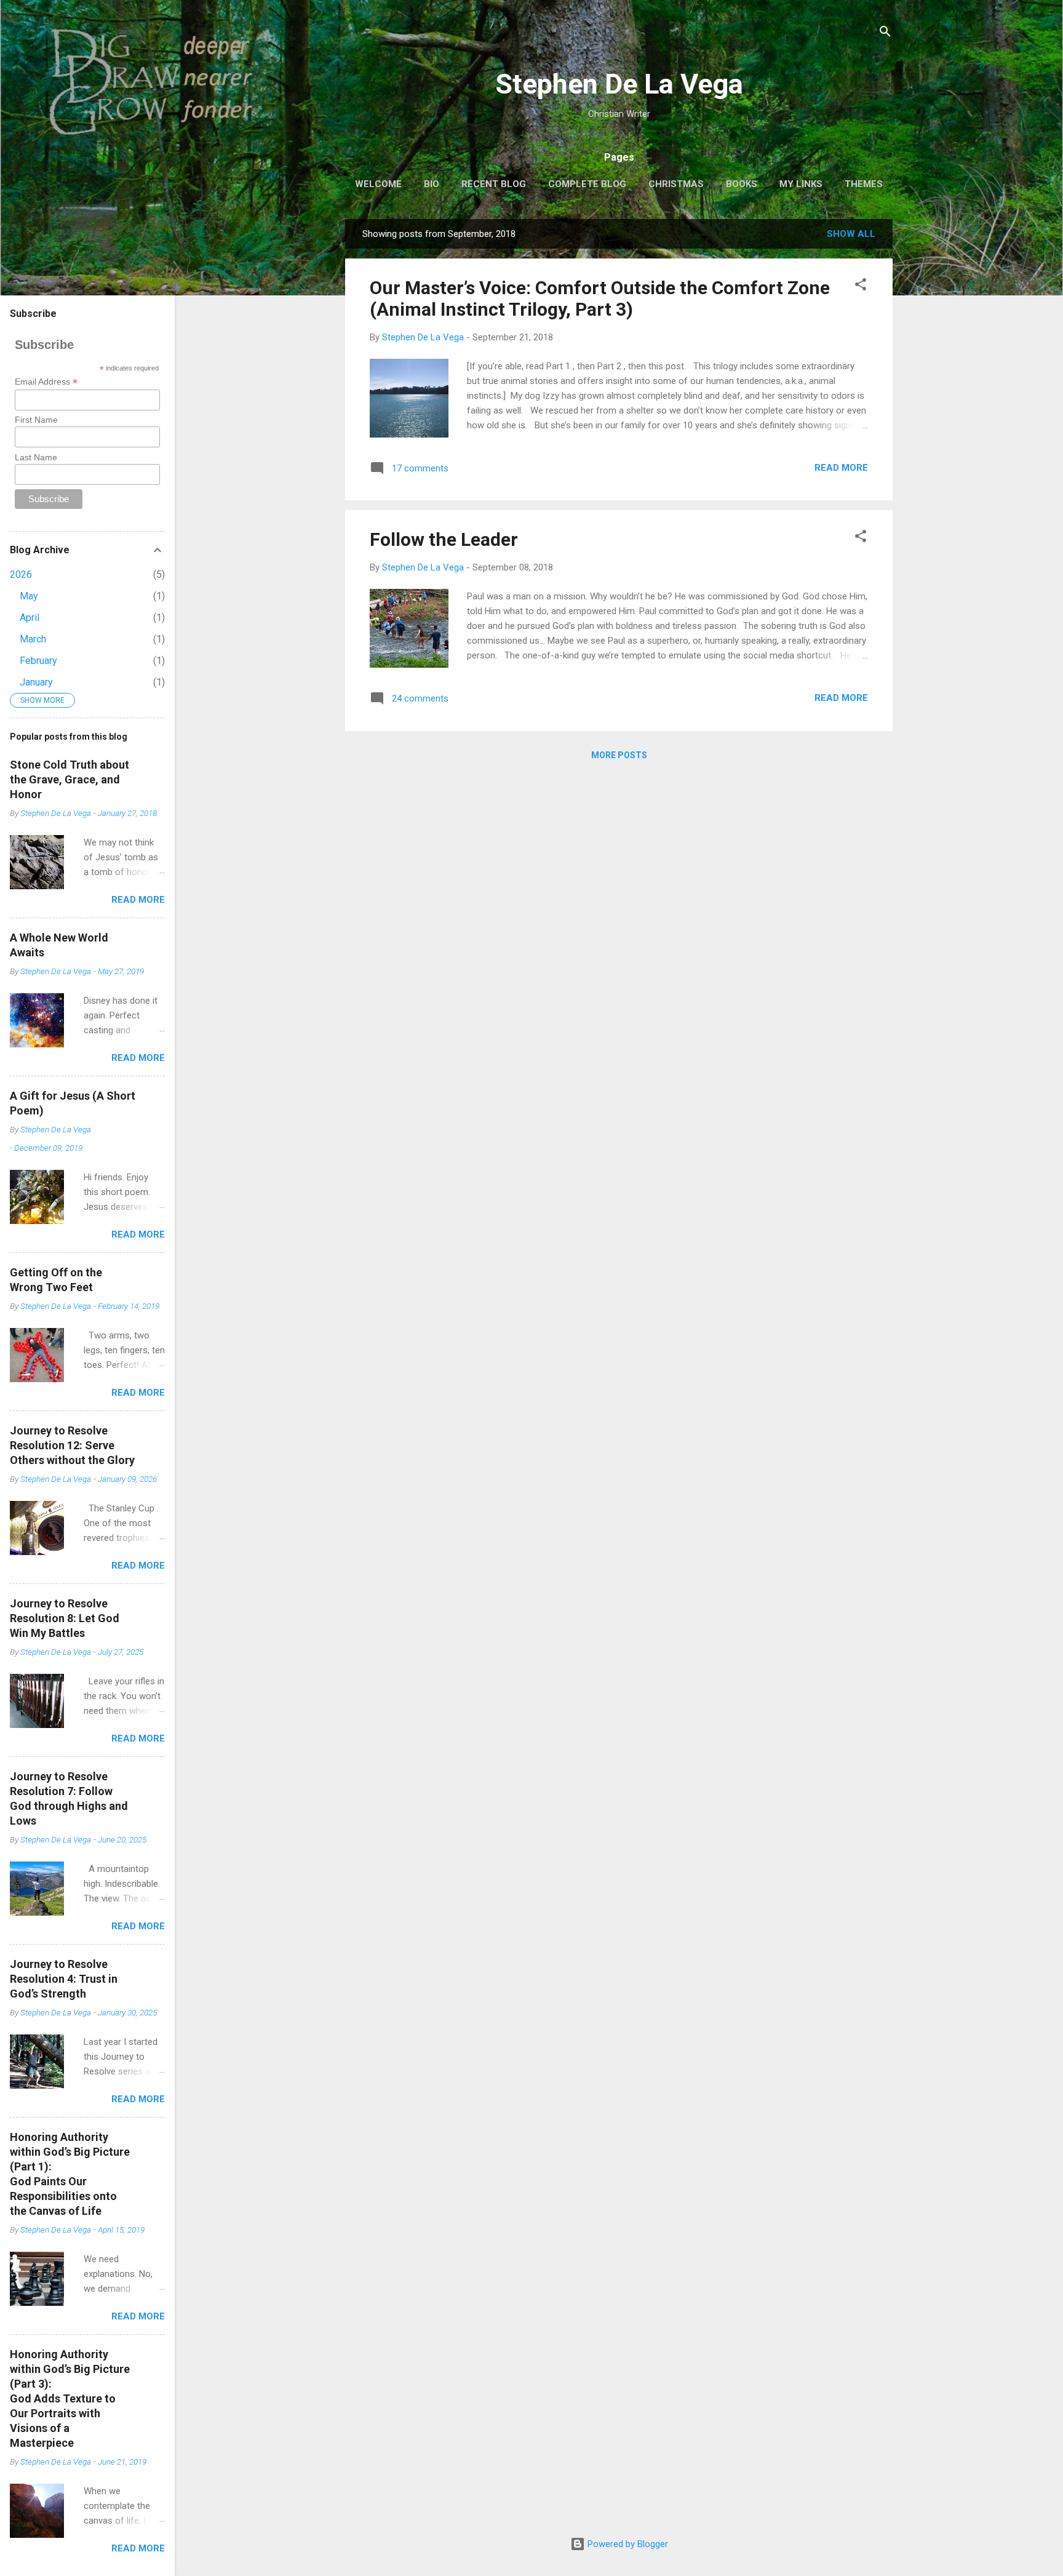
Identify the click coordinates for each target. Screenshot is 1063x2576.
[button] (861, 286)
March (33, 639)
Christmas (676, 184)
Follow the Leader (444, 539)
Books (742, 184)
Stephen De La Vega (619, 84)
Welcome (378, 184)
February (38, 661)
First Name (36, 420)
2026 (21, 574)
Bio (432, 184)
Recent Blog (494, 184)
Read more (841, 468)
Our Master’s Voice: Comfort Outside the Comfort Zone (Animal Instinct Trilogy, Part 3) (600, 298)
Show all (851, 234)
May (29, 596)
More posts (619, 755)
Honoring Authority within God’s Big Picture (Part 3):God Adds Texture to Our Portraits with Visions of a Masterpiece (70, 2398)
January (36, 682)
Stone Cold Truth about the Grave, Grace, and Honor (70, 779)
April (30, 618)
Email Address (46, 382)
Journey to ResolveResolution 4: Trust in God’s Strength (64, 1979)
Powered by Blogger (627, 2544)
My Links (801, 184)
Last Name (36, 457)
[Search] (885, 34)
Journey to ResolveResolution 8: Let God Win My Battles (65, 1618)
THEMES (864, 184)
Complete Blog (587, 184)
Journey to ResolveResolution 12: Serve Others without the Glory (72, 1445)
